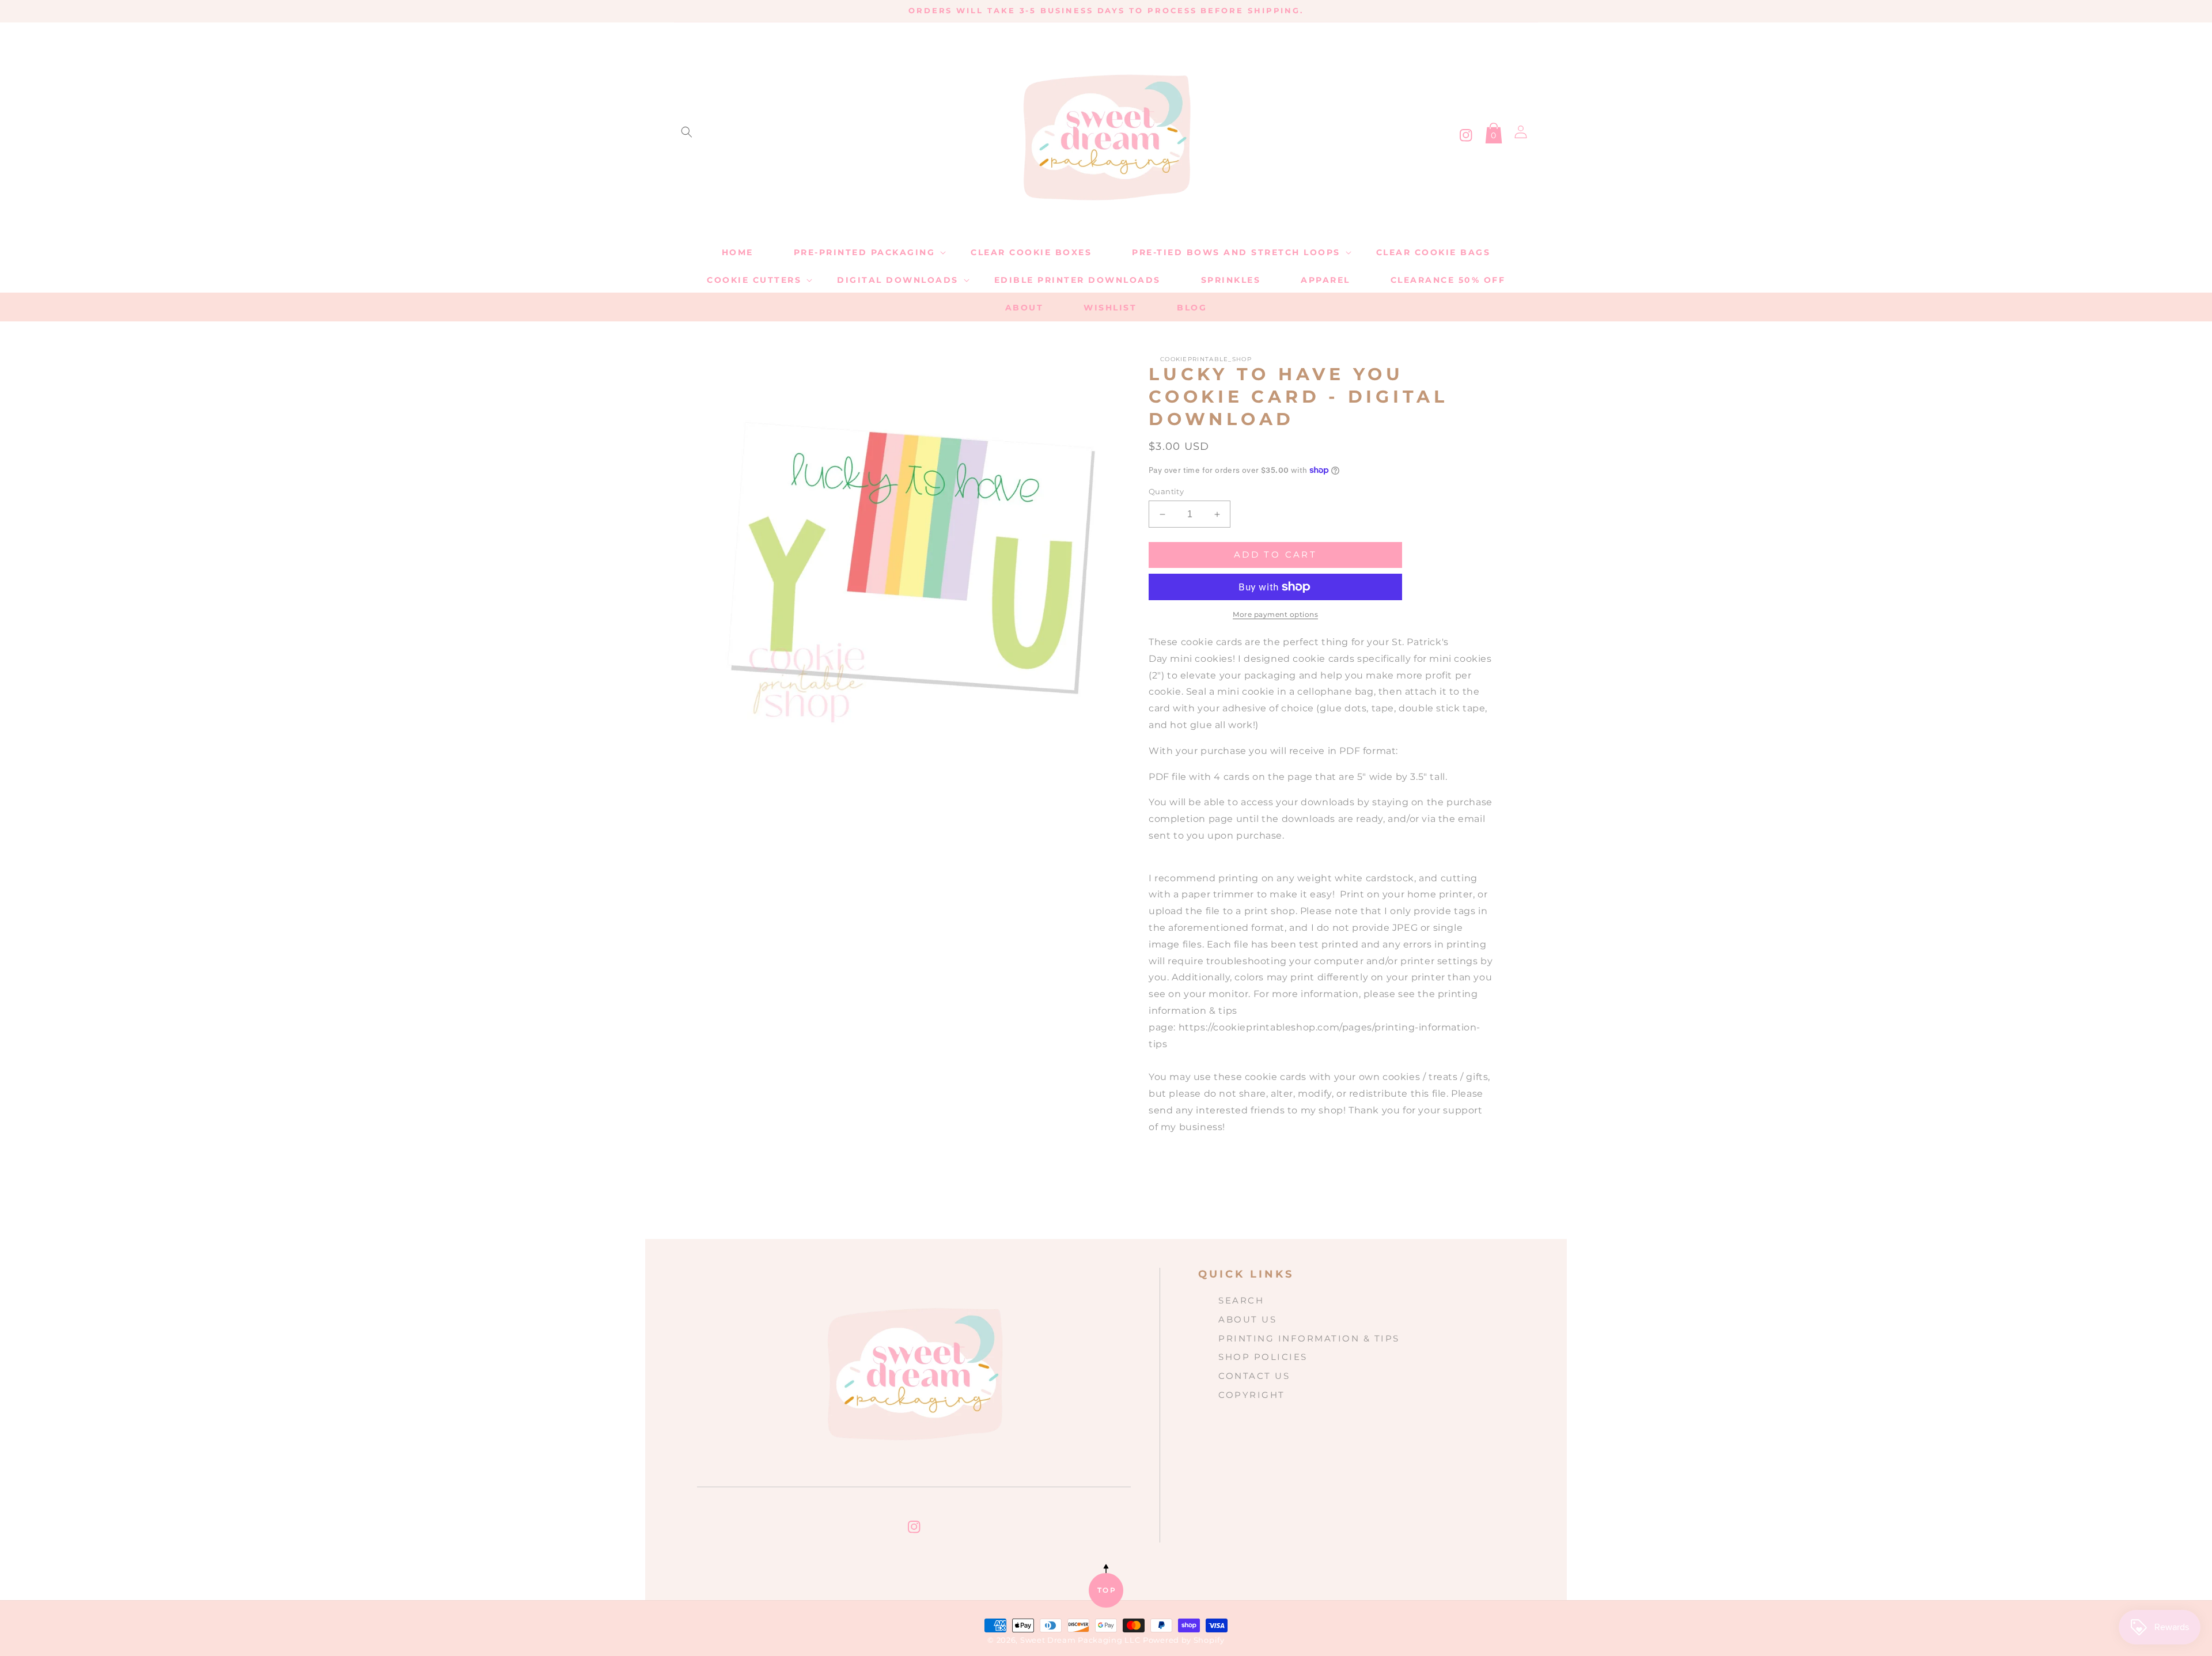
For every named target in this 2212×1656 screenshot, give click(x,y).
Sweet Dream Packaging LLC (1080, 1640)
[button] (687, 132)
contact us (1254, 1376)
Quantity (1166, 491)
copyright (1252, 1395)
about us (1247, 1319)
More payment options (1275, 614)
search (1241, 1300)
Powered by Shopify (1184, 1640)
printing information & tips (1309, 1338)
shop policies (1263, 1357)
